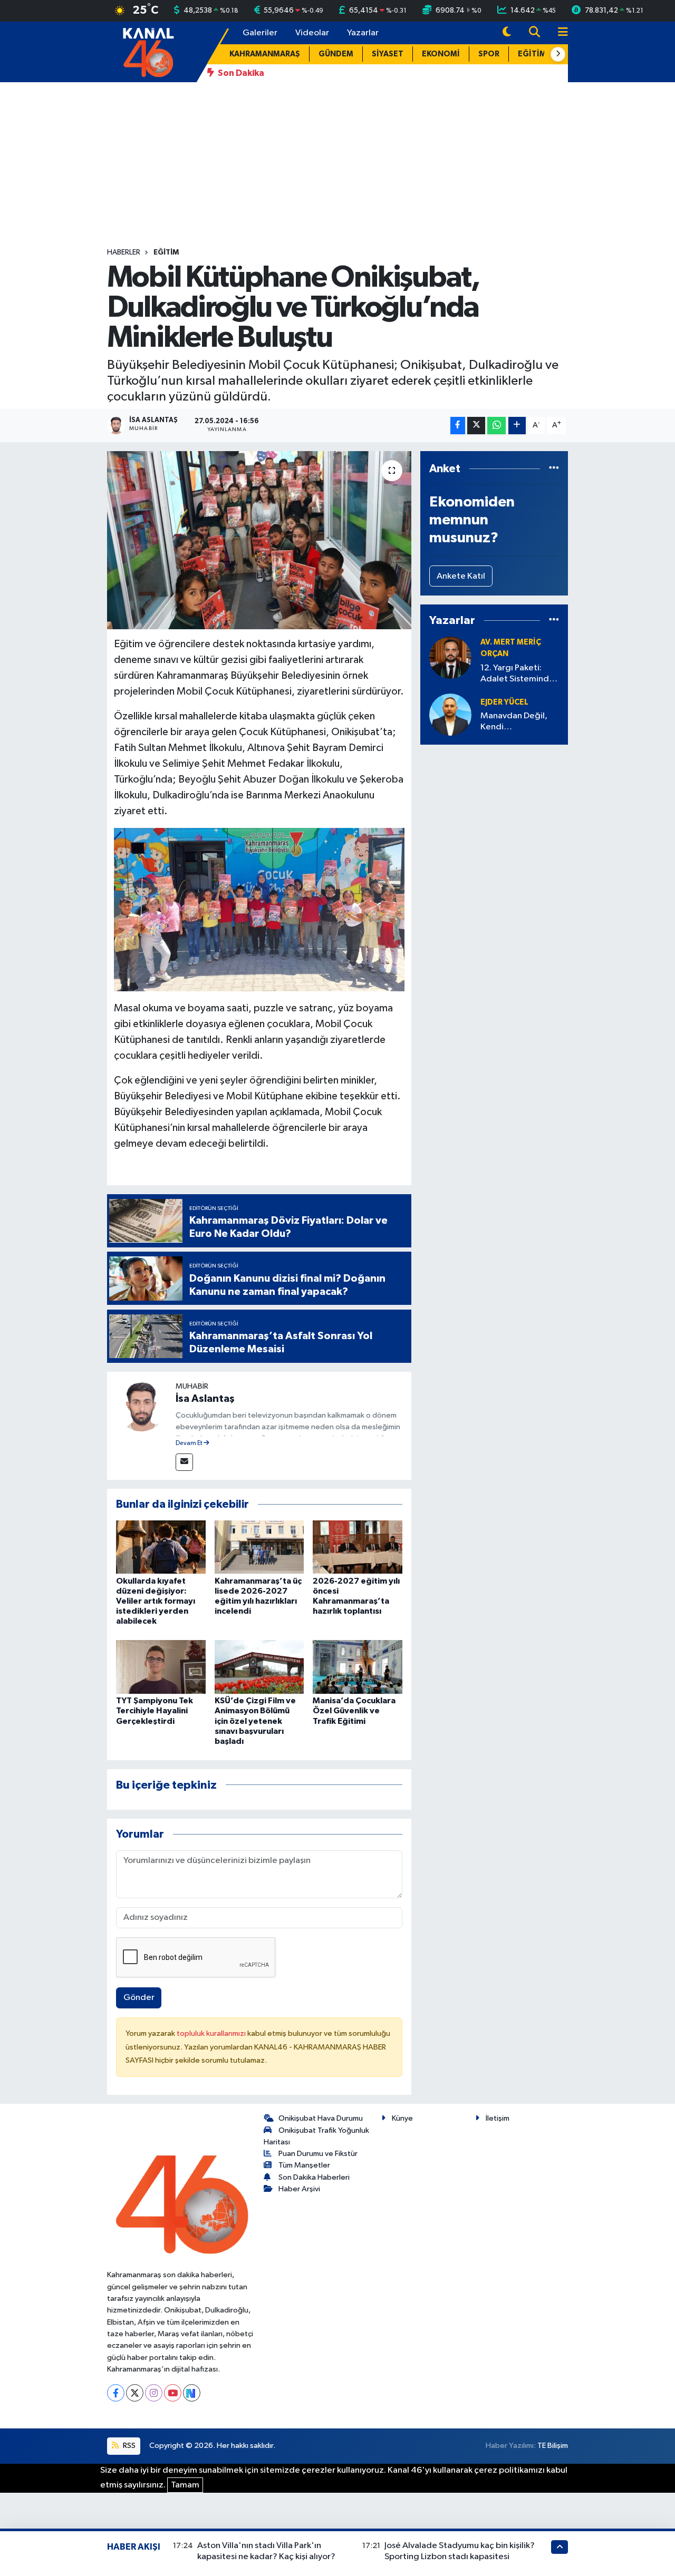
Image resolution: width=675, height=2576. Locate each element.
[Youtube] (173, 2393)
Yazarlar (363, 33)
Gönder (139, 1998)
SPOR (489, 54)
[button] (558, 54)
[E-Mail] (184, 1462)
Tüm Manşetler (304, 2165)
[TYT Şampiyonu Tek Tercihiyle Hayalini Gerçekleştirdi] (161, 1667)
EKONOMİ (441, 54)
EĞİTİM (532, 54)
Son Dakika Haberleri (314, 2177)
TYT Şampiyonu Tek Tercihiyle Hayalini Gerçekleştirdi (155, 1711)
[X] (135, 2393)
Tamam (185, 2485)
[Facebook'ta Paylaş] (458, 426)
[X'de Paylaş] (476, 426)
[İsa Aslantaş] (141, 1406)
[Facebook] (116, 2393)
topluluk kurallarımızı (212, 2033)
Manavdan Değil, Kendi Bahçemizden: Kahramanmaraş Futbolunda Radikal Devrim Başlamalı (518, 722)
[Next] (192, 2393)
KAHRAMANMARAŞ (265, 54)
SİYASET (388, 54)
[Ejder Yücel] (450, 714)
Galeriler (260, 33)
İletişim (498, 2118)
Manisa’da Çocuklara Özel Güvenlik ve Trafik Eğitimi (354, 1711)
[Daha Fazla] (517, 426)
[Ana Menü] (558, 33)
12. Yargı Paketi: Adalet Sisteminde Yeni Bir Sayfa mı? (517, 674)
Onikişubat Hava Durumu (321, 2118)
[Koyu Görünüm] (507, 33)
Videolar (312, 33)
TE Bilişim (553, 2446)
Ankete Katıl (461, 576)
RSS (128, 2446)
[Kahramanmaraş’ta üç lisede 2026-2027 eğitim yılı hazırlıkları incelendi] (259, 1547)
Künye (402, 2118)
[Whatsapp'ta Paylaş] (496, 426)
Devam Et (190, 1443)
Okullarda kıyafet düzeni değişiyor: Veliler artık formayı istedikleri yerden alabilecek (156, 1601)
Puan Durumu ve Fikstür (318, 2154)
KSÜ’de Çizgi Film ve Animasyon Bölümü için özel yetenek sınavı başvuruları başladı (255, 1721)
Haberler (124, 252)
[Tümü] (554, 469)
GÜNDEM (336, 54)
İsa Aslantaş (205, 1399)
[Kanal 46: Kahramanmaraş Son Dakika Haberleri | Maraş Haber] (148, 51)
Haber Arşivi (299, 2189)
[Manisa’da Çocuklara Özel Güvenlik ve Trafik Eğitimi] (358, 1667)
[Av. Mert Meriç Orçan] (450, 657)
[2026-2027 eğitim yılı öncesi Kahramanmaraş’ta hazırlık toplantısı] (358, 1547)
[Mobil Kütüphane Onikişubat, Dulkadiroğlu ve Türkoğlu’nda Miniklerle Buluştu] (259, 540)
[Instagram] (154, 2393)
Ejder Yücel (504, 702)
